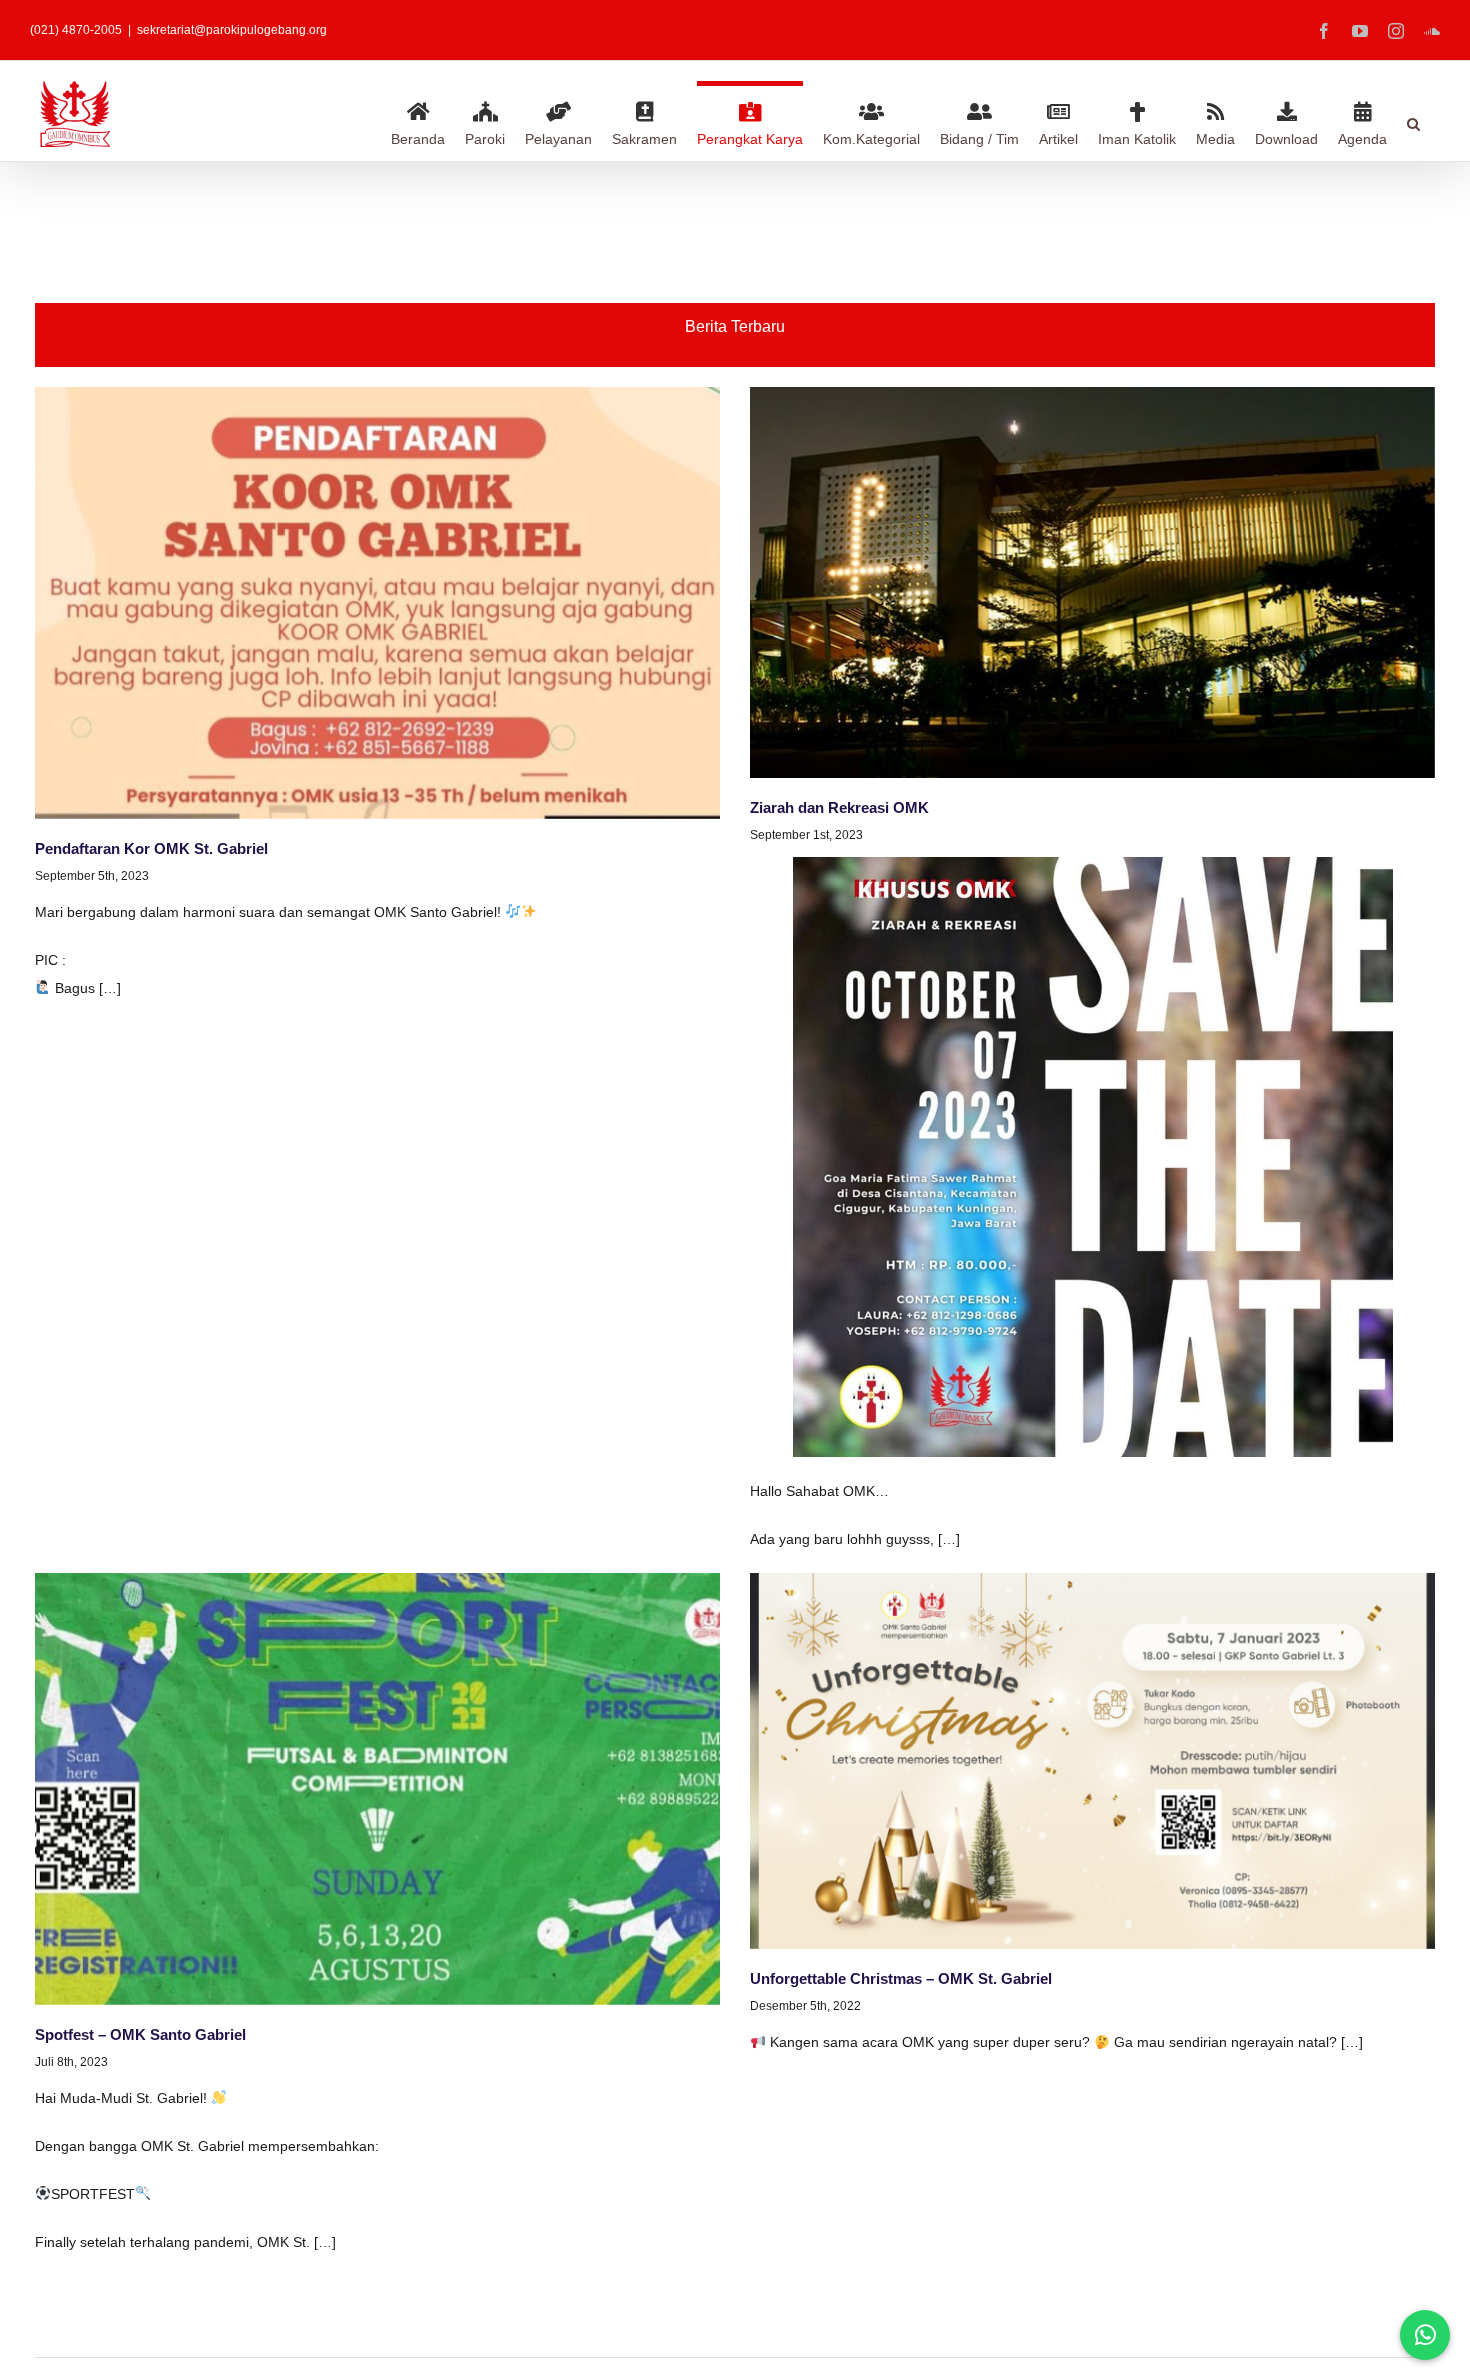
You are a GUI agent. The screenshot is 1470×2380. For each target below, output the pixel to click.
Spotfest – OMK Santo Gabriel (140, 2034)
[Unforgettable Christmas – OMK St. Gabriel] (1092, 1761)
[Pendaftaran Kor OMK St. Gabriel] (377, 603)
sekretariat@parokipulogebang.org (232, 30)
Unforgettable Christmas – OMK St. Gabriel (901, 1978)
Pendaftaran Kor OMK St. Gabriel (151, 848)
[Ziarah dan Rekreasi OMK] (1092, 582)
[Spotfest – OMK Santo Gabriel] (377, 1789)
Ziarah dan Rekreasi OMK (839, 807)
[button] (1413, 121)
